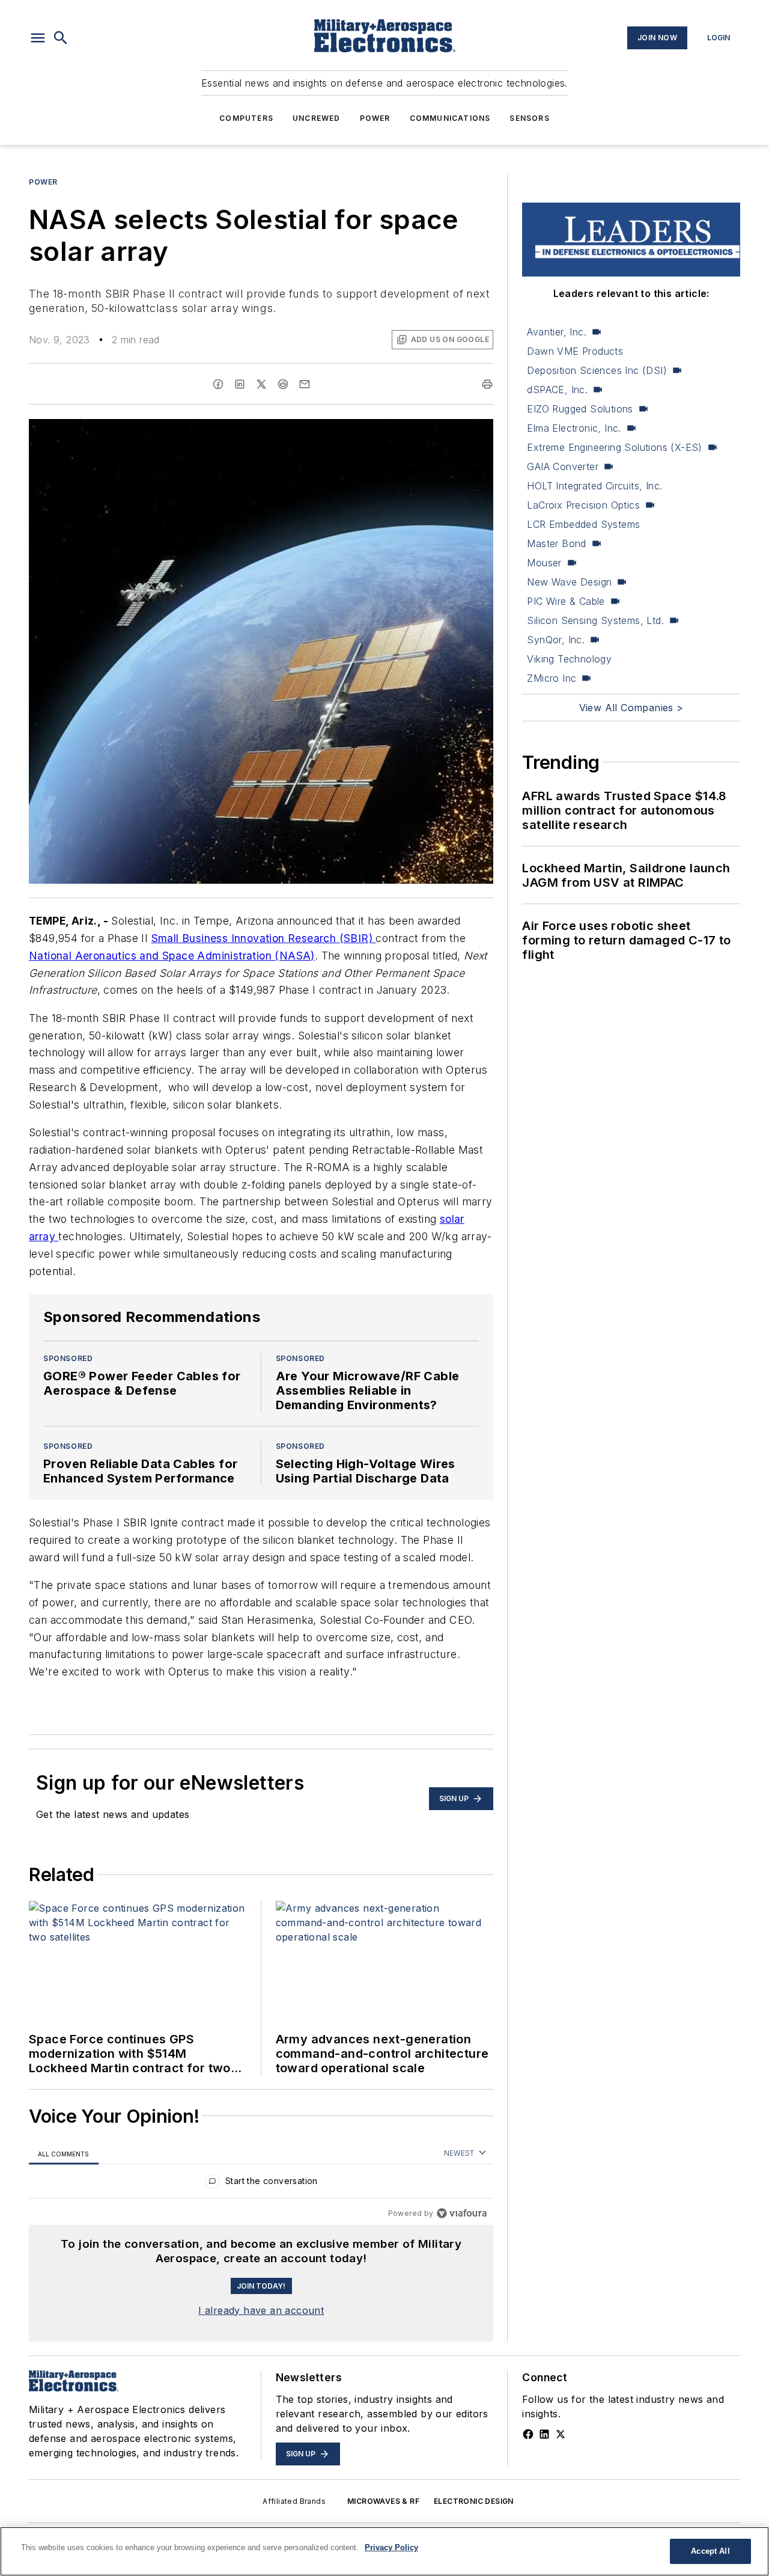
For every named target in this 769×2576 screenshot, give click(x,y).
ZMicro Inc (552, 678)
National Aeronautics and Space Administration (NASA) (172, 956)
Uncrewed (317, 118)
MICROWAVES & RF (383, 2501)
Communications (450, 118)
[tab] (64, 2154)
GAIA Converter (563, 467)
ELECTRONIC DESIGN (474, 2501)
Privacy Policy (391, 2547)
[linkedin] (240, 384)
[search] (61, 38)
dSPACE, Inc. (557, 390)
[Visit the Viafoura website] (462, 2213)
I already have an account (261, 2310)
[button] (38, 38)
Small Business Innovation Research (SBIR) (264, 938)
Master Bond (556, 543)
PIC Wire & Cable (566, 601)
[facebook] (218, 384)
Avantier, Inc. (557, 332)
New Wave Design (569, 582)
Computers (246, 118)
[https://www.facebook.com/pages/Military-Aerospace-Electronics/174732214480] (528, 2434)
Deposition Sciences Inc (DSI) (597, 370)
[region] (261, 2184)
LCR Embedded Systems (583, 524)
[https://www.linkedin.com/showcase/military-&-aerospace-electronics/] (544, 2434)
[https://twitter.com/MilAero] (561, 2434)
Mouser (544, 563)
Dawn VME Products (575, 351)
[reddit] (283, 384)
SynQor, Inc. (556, 640)
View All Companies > (631, 708)
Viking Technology (569, 659)
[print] (487, 384)
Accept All (710, 2551)
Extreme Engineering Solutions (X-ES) (614, 447)
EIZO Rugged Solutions (580, 409)
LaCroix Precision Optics (583, 505)
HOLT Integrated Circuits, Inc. (594, 486)
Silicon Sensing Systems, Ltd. (595, 620)
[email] (305, 384)
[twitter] (261, 384)
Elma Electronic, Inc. (574, 428)
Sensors (529, 118)
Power (375, 118)
